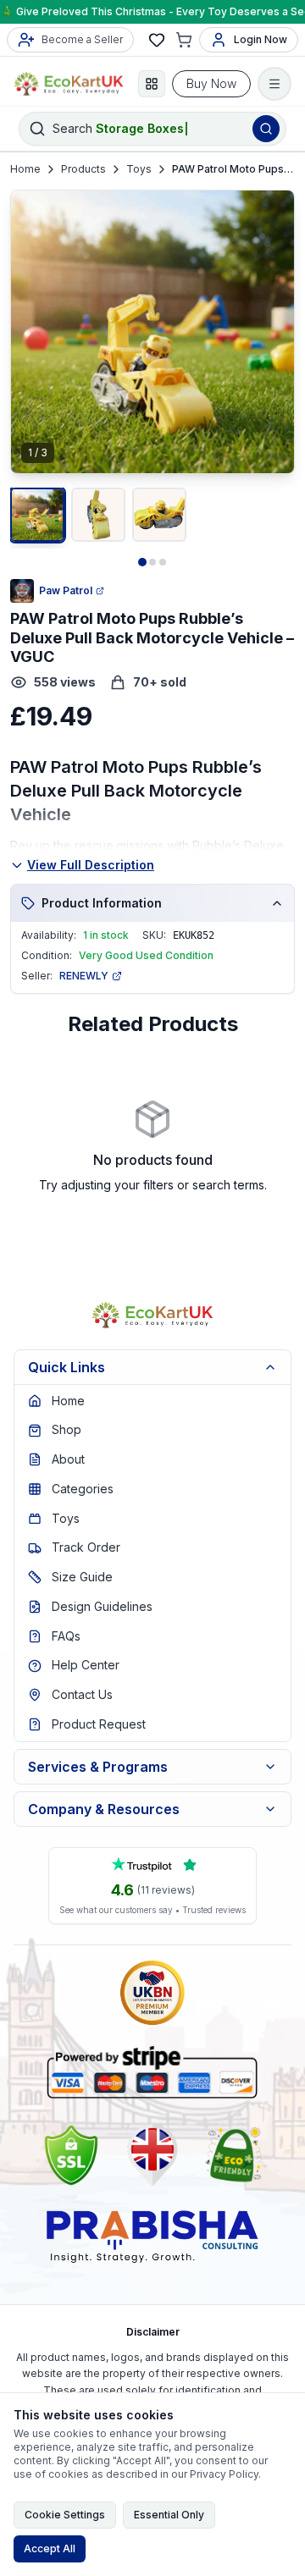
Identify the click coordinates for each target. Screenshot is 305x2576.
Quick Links (67, 1367)
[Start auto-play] (152, 446)
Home (25, 169)
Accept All (50, 2548)
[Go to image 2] (152, 562)
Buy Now (211, 83)
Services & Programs (98, 1767)
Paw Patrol (66, 590)
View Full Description (91, 865)
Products (83, 169)
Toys (139, 169)
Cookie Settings (65, 2515)
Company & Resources (104, 1809)
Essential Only (169, 2515)
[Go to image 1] (142, 562)
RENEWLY (84, 976)
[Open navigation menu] (274, 84)
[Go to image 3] (163, 562)
